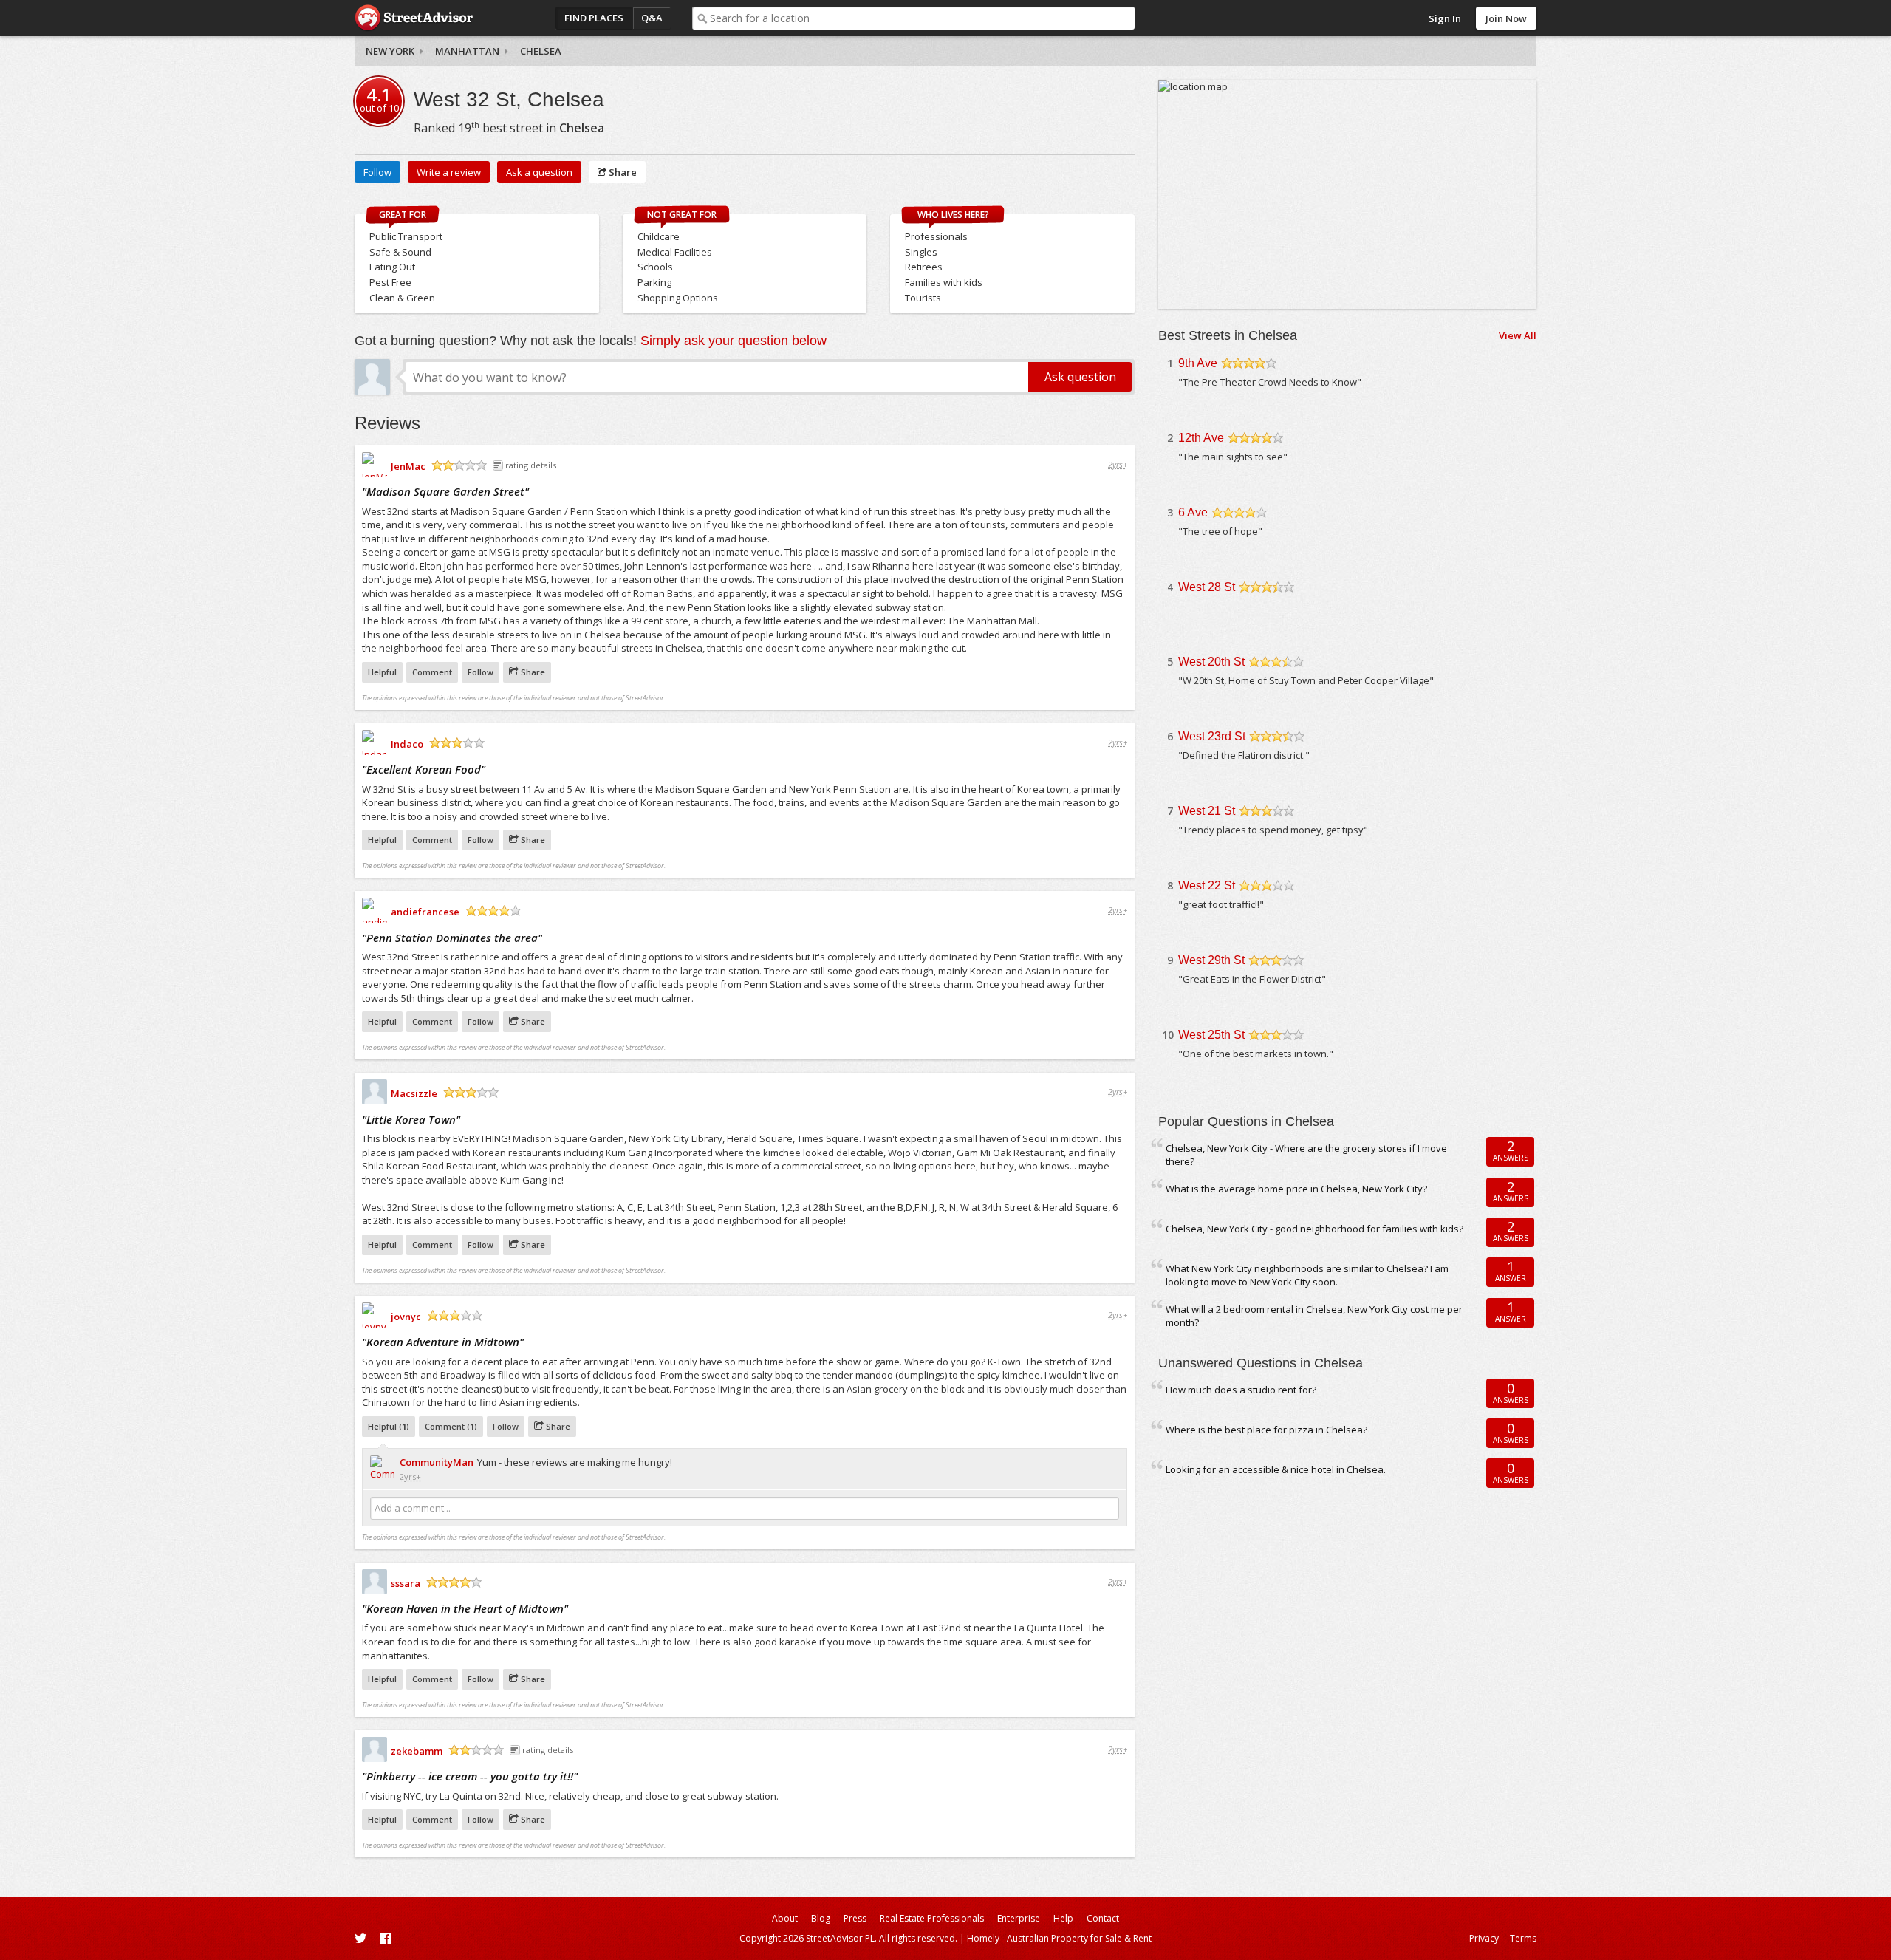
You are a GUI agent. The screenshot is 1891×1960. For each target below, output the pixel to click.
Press (855, 1918)
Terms (1523, 1938)
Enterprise (1019, 1918)
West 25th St (1211, 1035)
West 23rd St (1212, 736)
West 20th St (1211, 662)
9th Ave (1198, 363)
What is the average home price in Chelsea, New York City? (1296, 1189)
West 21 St (1207, 811)
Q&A (652, 18)
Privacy (1484, 1938)
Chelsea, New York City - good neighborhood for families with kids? (1314, 1229)
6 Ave (1193, 512)
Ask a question (539, 172)
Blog (821, 1918)
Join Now (1506, 18)
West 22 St (1207, 885)
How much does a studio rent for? (1241, 1390)
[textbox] (922, 18)
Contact (1103, 1918)
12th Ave (1201, 438)
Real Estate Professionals (932, 1918)
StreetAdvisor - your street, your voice (414, 18)
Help (1063, 1918)
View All (1518, 335)
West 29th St (1211, 960)
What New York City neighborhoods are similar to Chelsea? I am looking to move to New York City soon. (1307, 1276)
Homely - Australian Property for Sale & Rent (1059, 1938)
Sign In (1445, 18)
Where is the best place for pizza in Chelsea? (1266, 1430)
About (785, 1918)
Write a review (449, 172)
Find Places (594, 18)
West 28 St (1207, 587)
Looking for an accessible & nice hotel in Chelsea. (1276, 1469)
